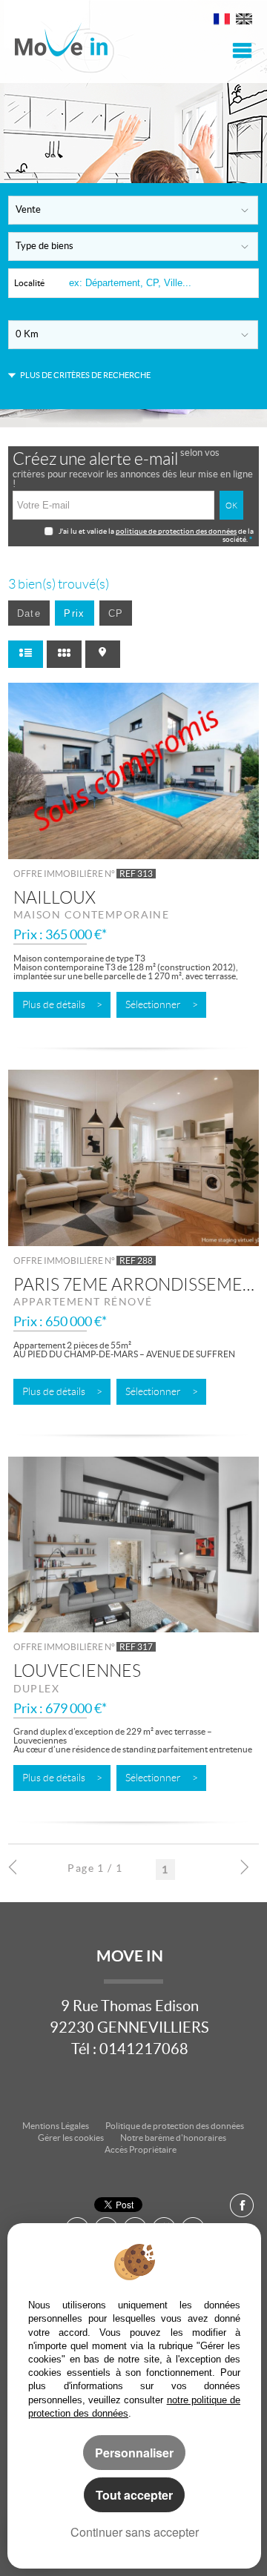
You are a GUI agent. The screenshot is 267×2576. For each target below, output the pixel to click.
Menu (240, 50)
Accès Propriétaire (141, 2149)
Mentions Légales (56, 2126)
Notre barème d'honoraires (174, 2138)
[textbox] (161, 283)
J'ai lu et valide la (87, 531)
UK (244, 21)
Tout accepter (134, 2495)
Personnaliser (134, 2453)
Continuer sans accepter (135, 2532)
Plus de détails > (62, 1005)
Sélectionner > (162, 1005)
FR (222, 21)
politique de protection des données (176, 531)
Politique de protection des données (175, 2126)
